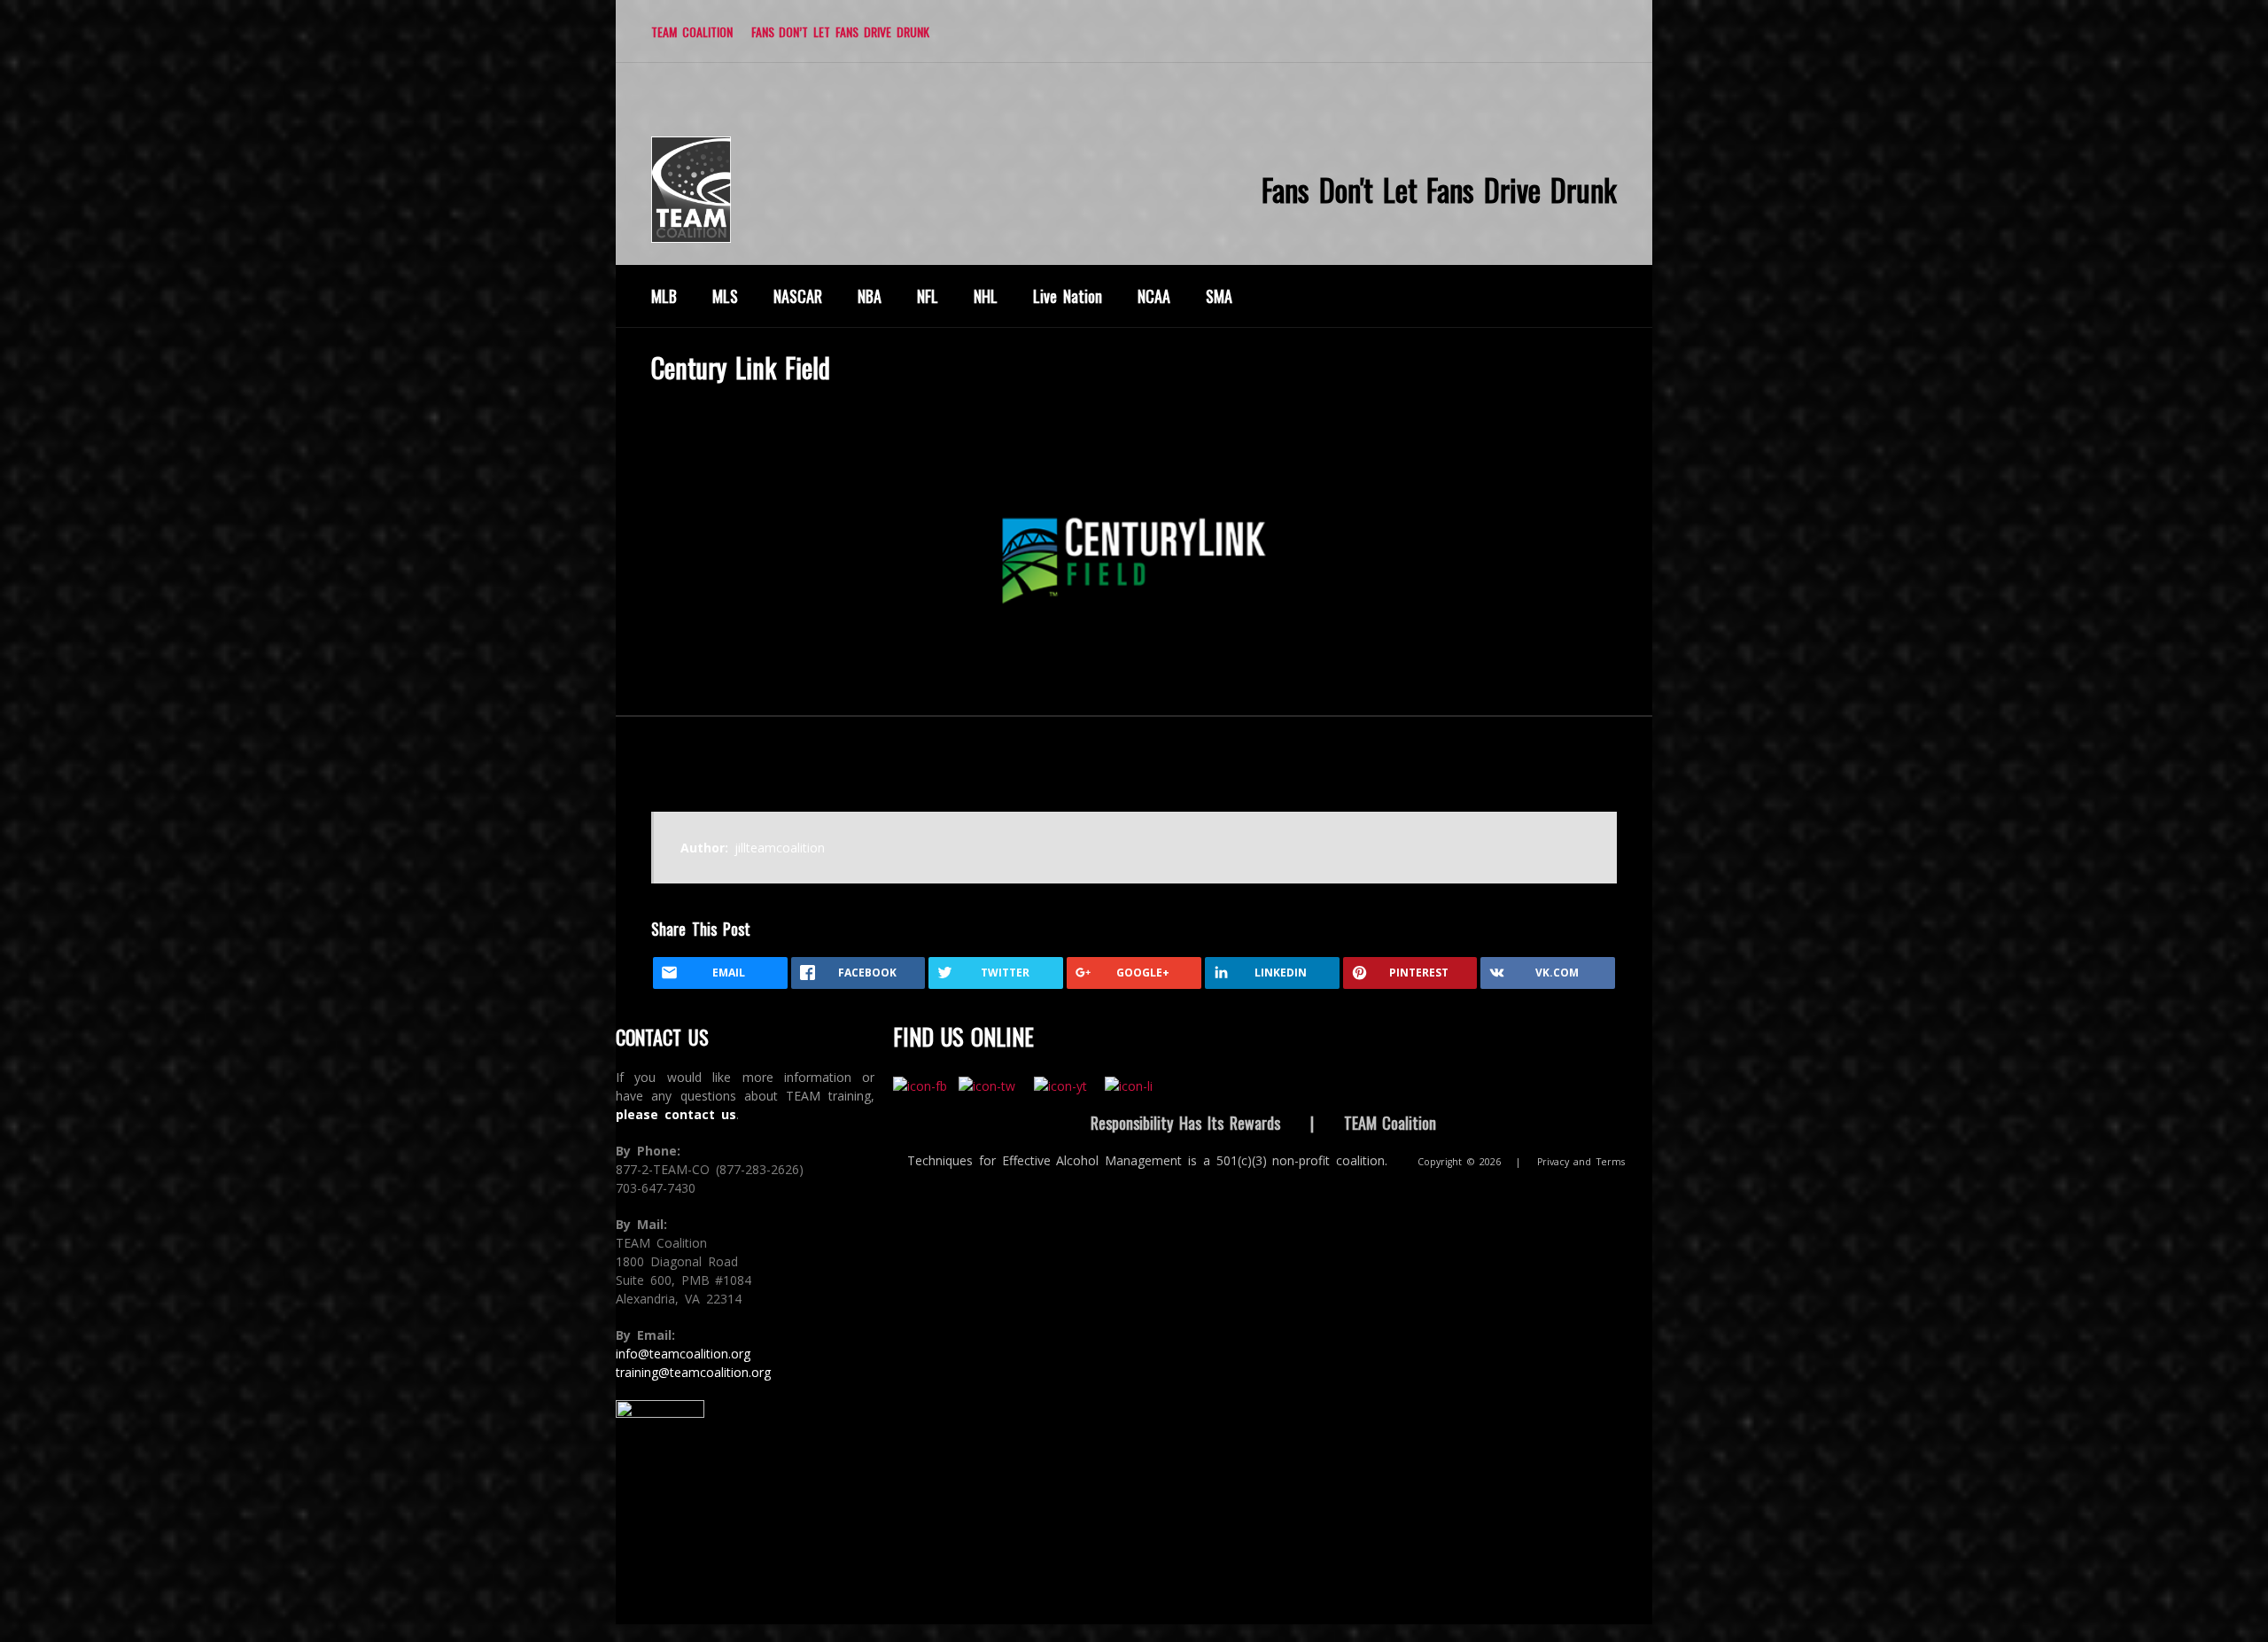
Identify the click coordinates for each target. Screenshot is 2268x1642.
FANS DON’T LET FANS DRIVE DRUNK (840, 31)
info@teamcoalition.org (683, 1354)
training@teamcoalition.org (693, 1372)
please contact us (676, 1114)
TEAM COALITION (692, 31)
